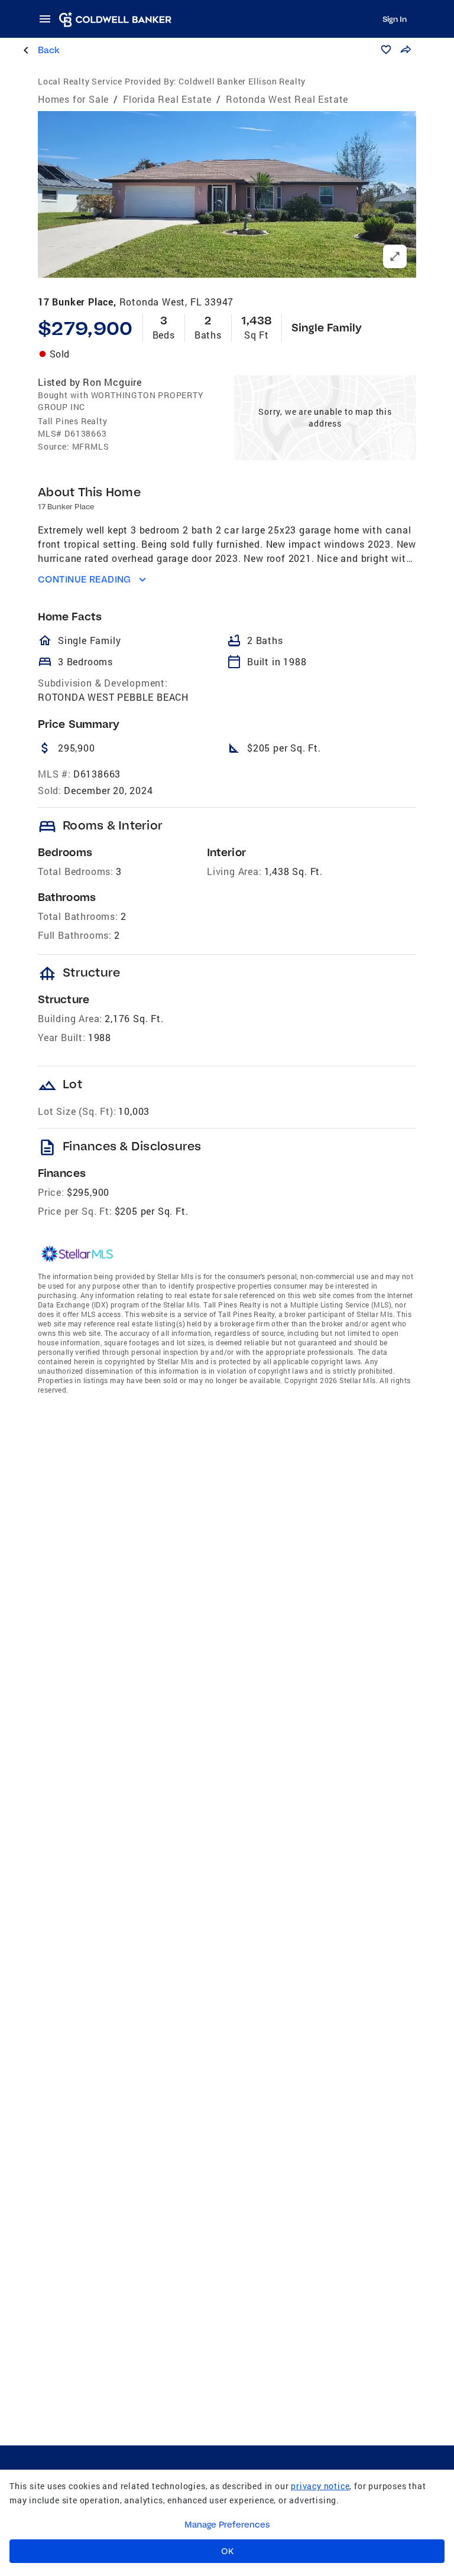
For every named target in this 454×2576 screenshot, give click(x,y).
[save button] (386, 50)
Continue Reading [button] (85, 579)
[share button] (406, 50)
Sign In (395, 19)
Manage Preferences (227, 2525)
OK (227, 2551)
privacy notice (320, 2486)
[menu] (48, 19)
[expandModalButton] (395, 256)
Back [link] (49, 50)
